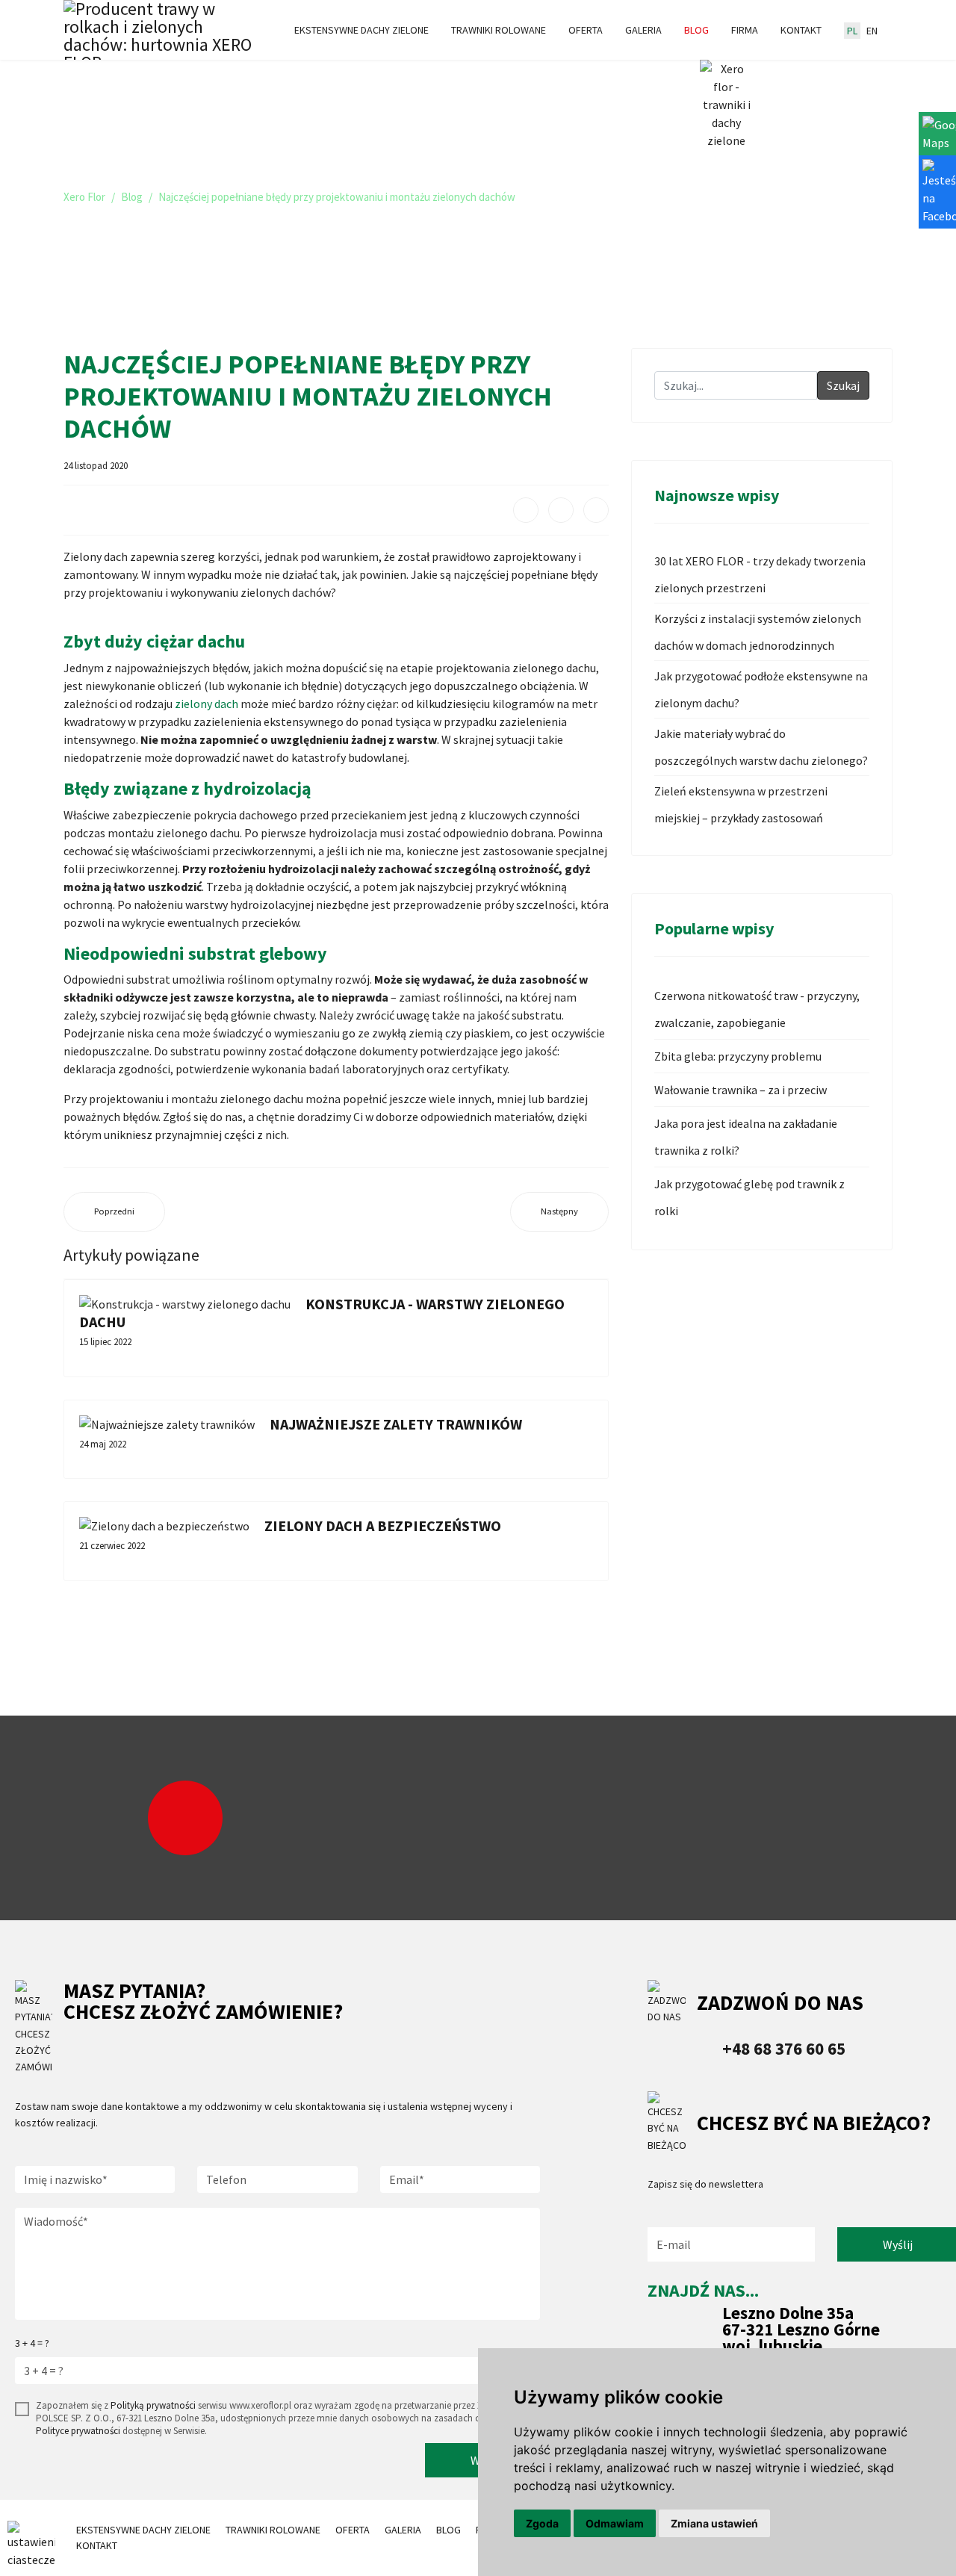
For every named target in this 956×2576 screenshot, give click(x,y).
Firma (745, 30)
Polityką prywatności (153, 2405)
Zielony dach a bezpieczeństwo (383, 1526)
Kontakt (801, 30)
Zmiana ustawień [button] (714, 2523)
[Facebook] (526, 510)
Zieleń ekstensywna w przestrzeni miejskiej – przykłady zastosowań (741, 804)
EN (872, 31)
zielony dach (207, 704)
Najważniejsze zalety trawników (396, 1424)
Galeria (643, 30)
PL (852, 31)
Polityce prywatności (78, 2431)
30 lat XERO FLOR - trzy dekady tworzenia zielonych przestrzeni (760, 574)
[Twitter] (561, 510)
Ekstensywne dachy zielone (361, 30)
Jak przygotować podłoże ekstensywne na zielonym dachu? (761, 689)
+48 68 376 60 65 (784, 2048)
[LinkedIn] (596, 510)
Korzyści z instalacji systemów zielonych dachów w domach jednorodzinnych (758, 632)
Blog (696, 30)
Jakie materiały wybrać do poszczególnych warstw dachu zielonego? (761, 747)
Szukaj (843, 385)
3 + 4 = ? (32, 2343)
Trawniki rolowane (499, 30)
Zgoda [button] (542, 2523)
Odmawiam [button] (615, 2523)
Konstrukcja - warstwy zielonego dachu (322, 1313)
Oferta (586, 30)
